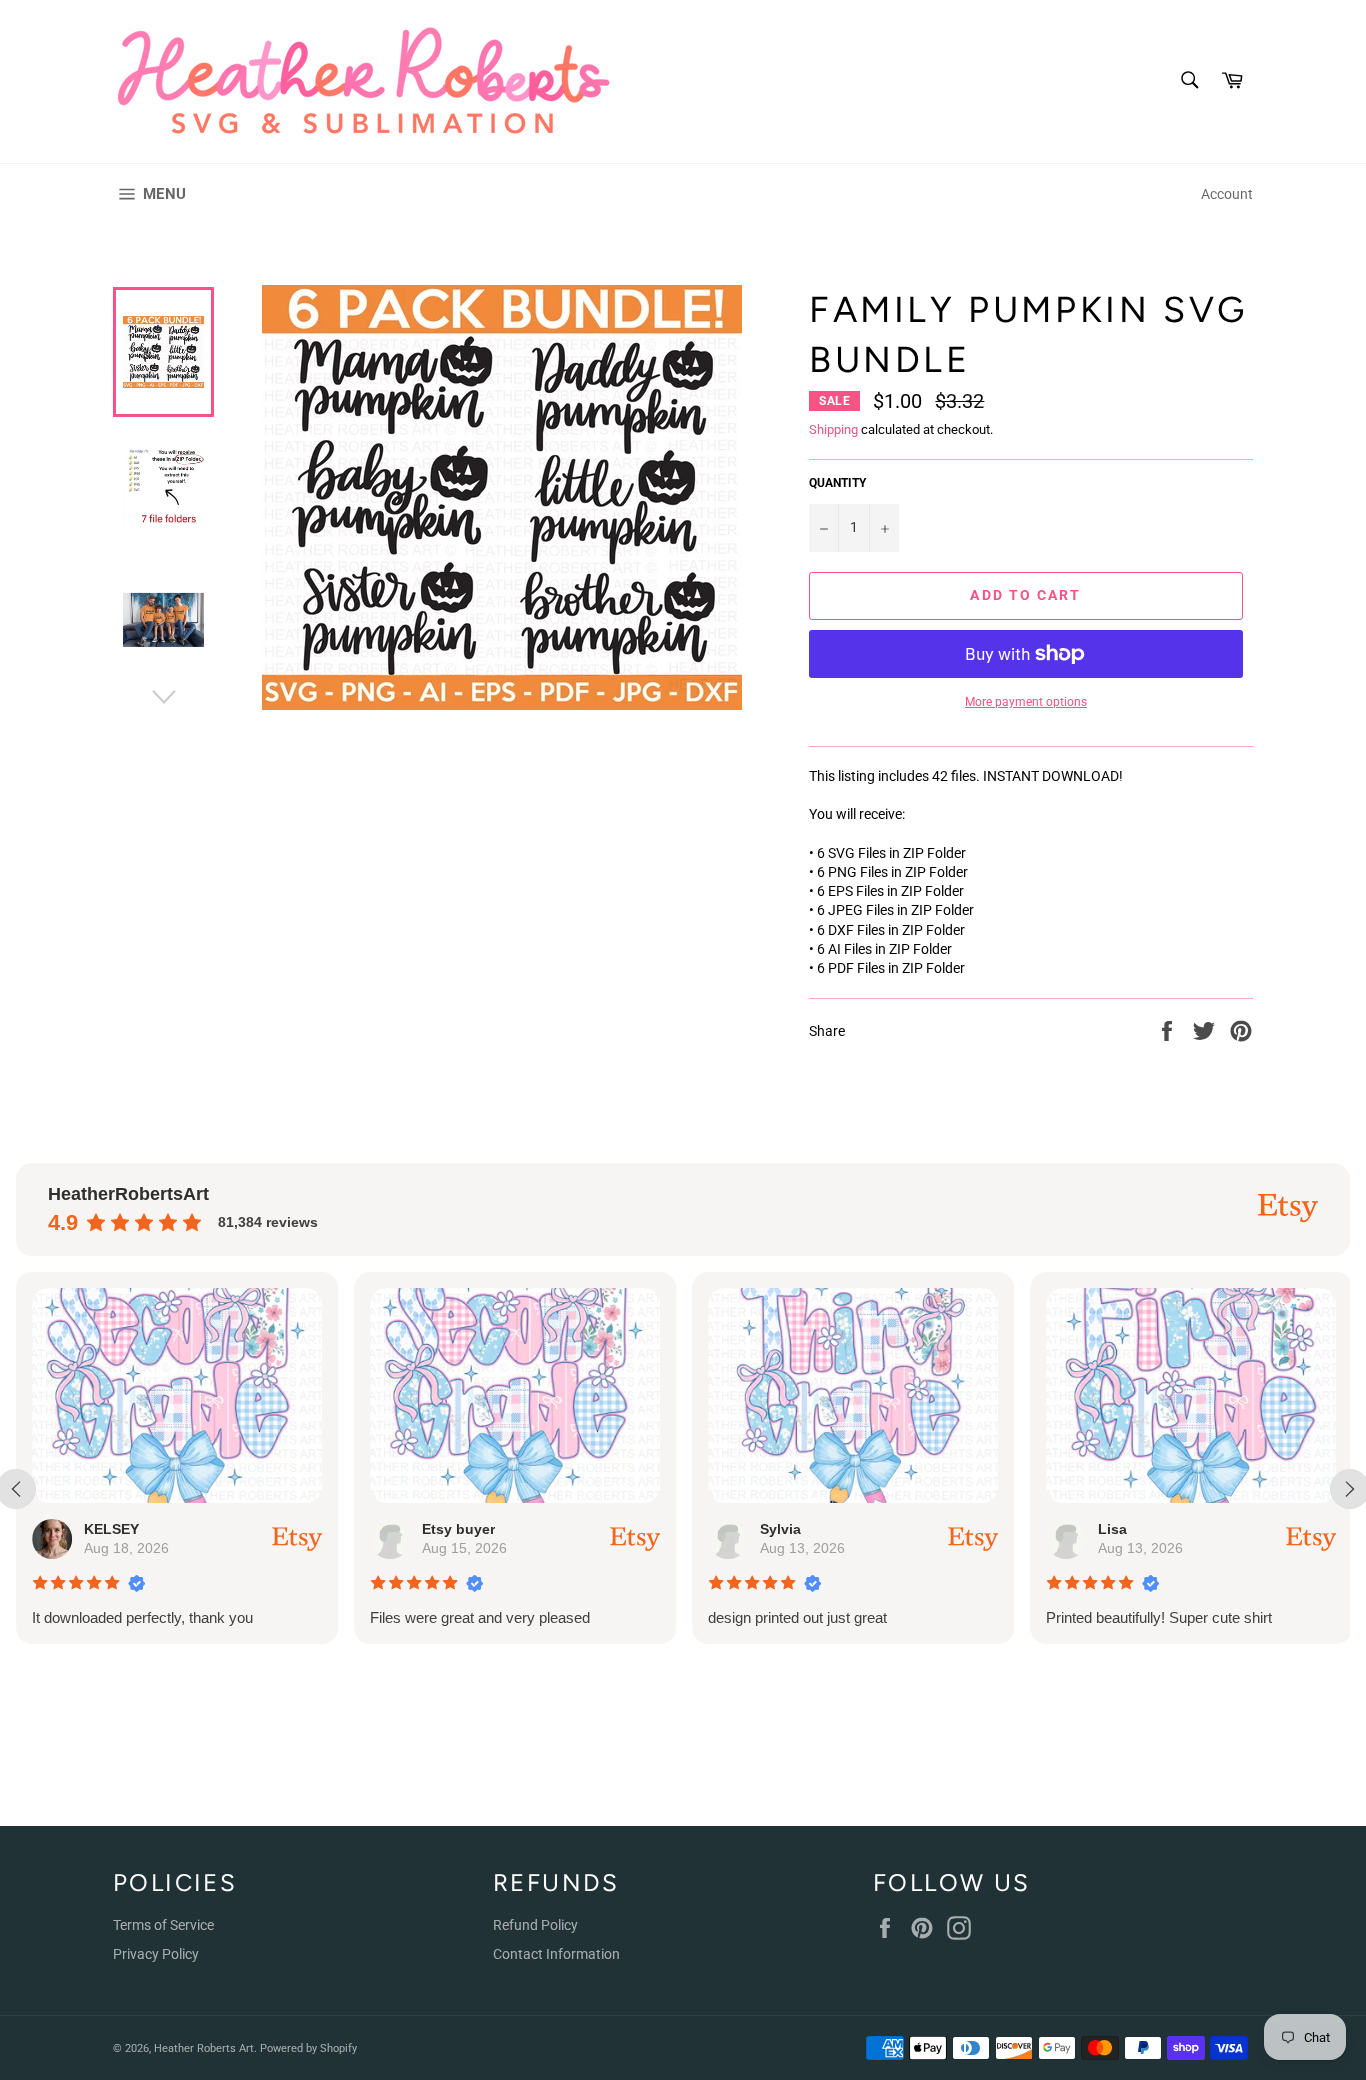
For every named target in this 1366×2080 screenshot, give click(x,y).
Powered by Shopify (308, 2048)
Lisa (1112, 1529)
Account (1227, 194)
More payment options (1026, 702)
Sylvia (780, 1529)
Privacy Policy (156, 1954)
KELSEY (111, 1529)
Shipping (833, 429)
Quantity (837, 483)
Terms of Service (163, 1925)
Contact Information (556, 1954)
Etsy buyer (458, 1529)
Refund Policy (535, 1925)
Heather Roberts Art (204, 2048)
